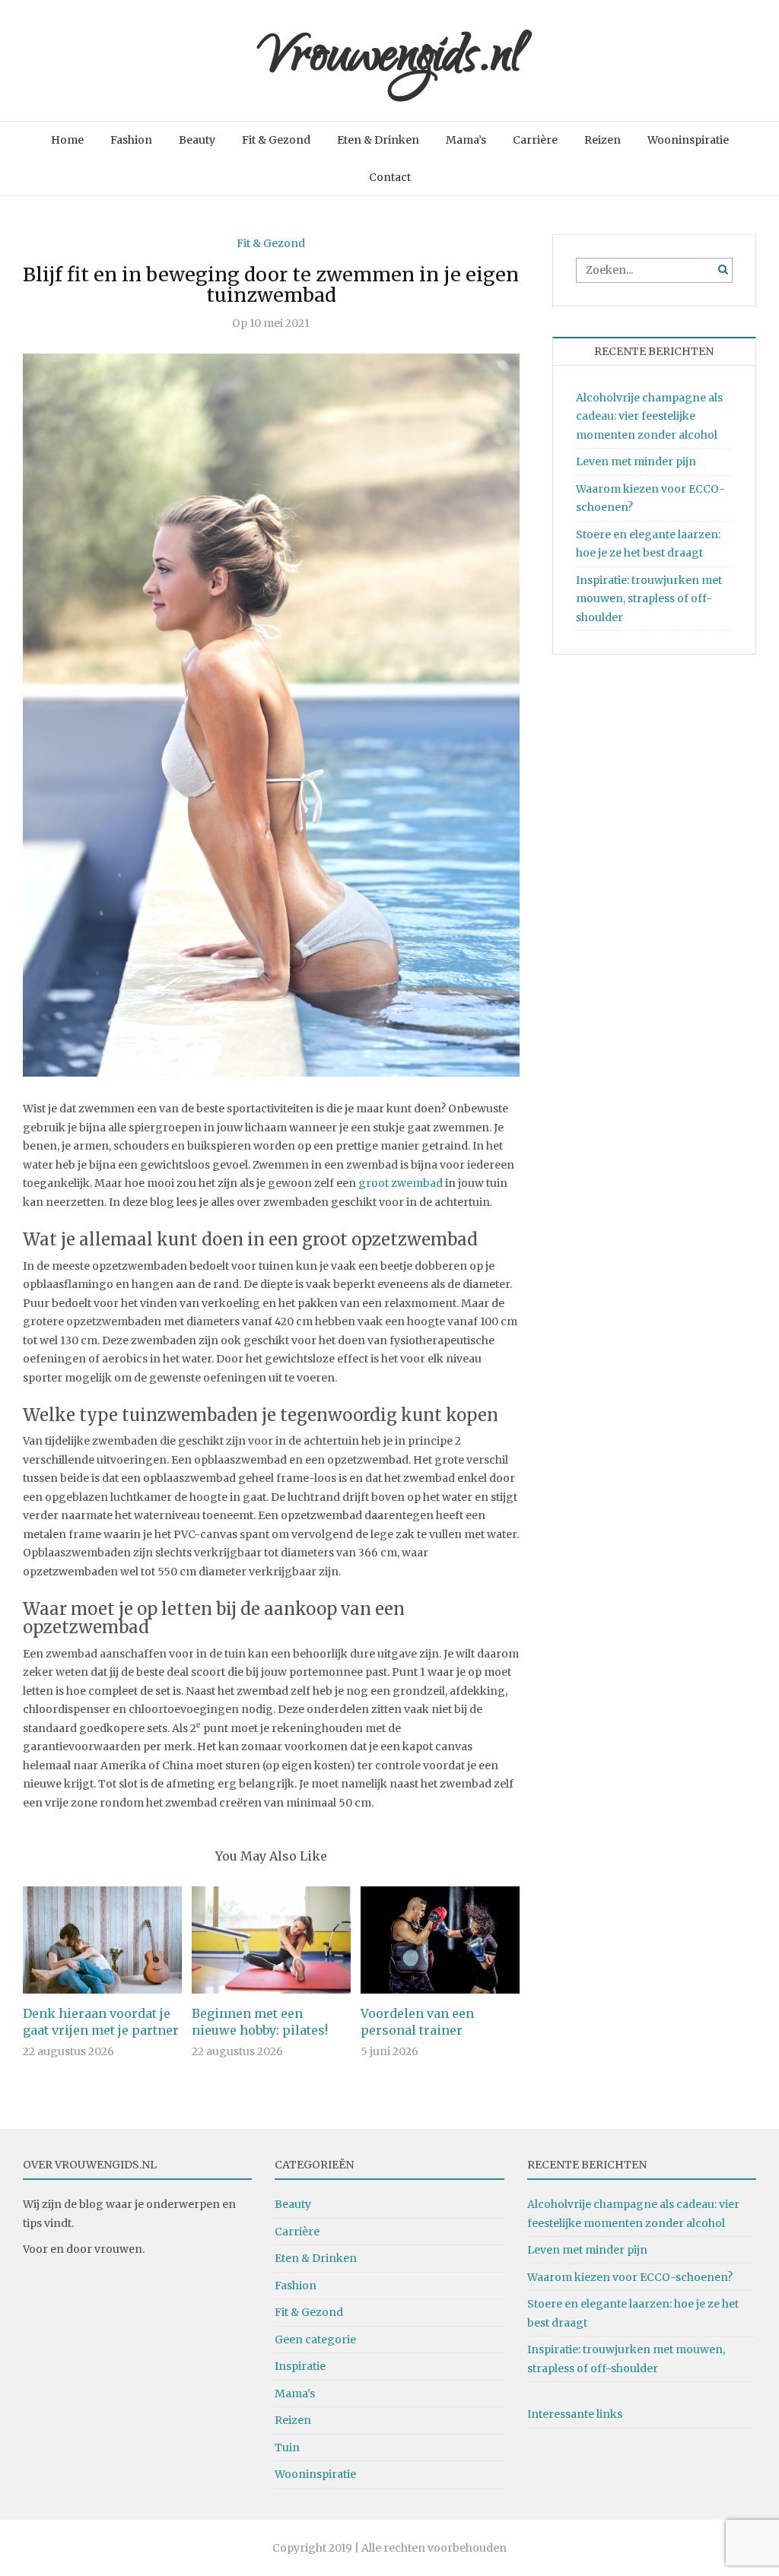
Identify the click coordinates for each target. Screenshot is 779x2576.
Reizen (603, 140)
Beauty (197, 140)
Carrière (535, 140)
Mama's (295, 2394)
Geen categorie (315, 2340)
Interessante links (575, 2414)
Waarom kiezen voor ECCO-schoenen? (630, 2277)
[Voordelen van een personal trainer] (440, 1939)
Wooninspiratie (688, 140)
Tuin (287, 2448)
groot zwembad (401, 1183)
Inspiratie (300, 2366)
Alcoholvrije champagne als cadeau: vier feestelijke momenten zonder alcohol (649, 416)
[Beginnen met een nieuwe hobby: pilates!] (271, 1939)
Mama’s (466, 140)
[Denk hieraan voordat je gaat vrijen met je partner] (102, 1939)
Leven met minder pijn (636, 462)
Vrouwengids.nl (390, 60)
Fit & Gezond (276, 140)
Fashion (131, 140)
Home (67, 140)
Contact (390, 177)
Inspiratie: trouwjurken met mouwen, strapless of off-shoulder (649, 599)
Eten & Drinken (378, 140)
